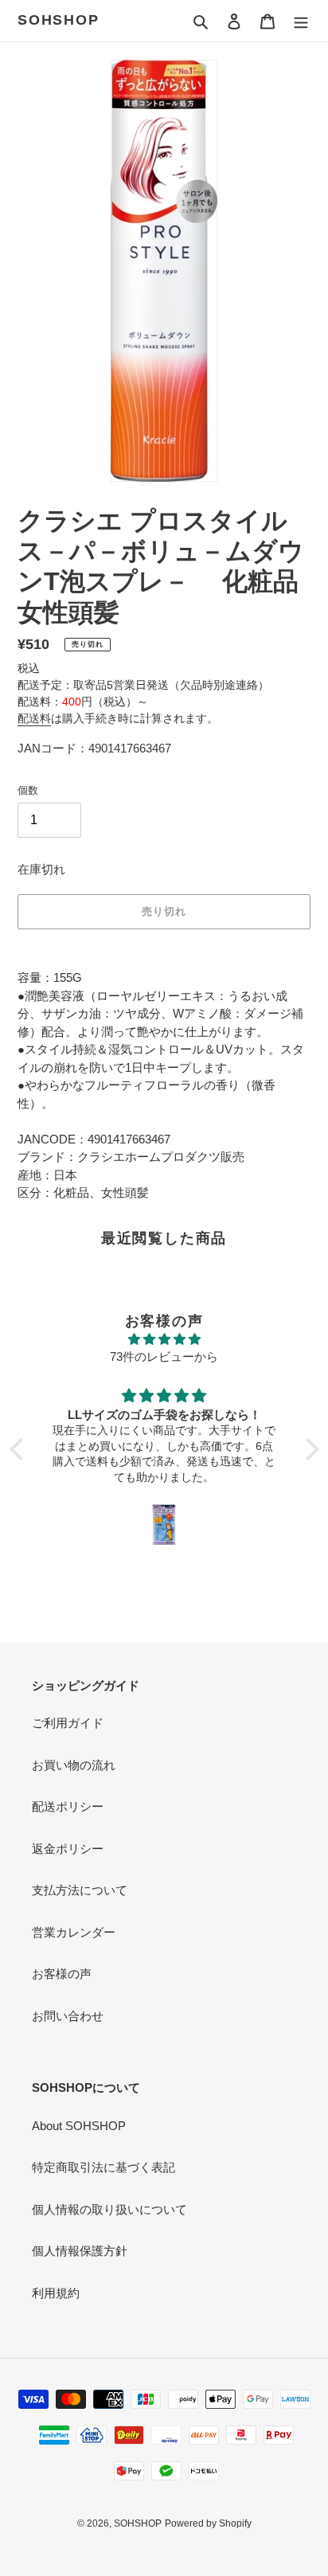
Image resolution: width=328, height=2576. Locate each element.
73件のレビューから (164, 1356)
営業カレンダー (74, 1932)
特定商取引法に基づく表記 (103, 2167)
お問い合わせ (68, 2016)
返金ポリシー (68, 1849)
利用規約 (56, 2293)
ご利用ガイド (68, 1723)
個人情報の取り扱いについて (109, 2209)
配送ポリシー (68, 1806)
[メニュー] (301, 21)
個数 (28, 790)
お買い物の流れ (74, 1765)
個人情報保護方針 (80, 2251)
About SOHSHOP (79, 2126)
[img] (164, 1340)
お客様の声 (62, 1974)
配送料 (34, 718)
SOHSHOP (59, 20)
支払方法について (80, 1890)
